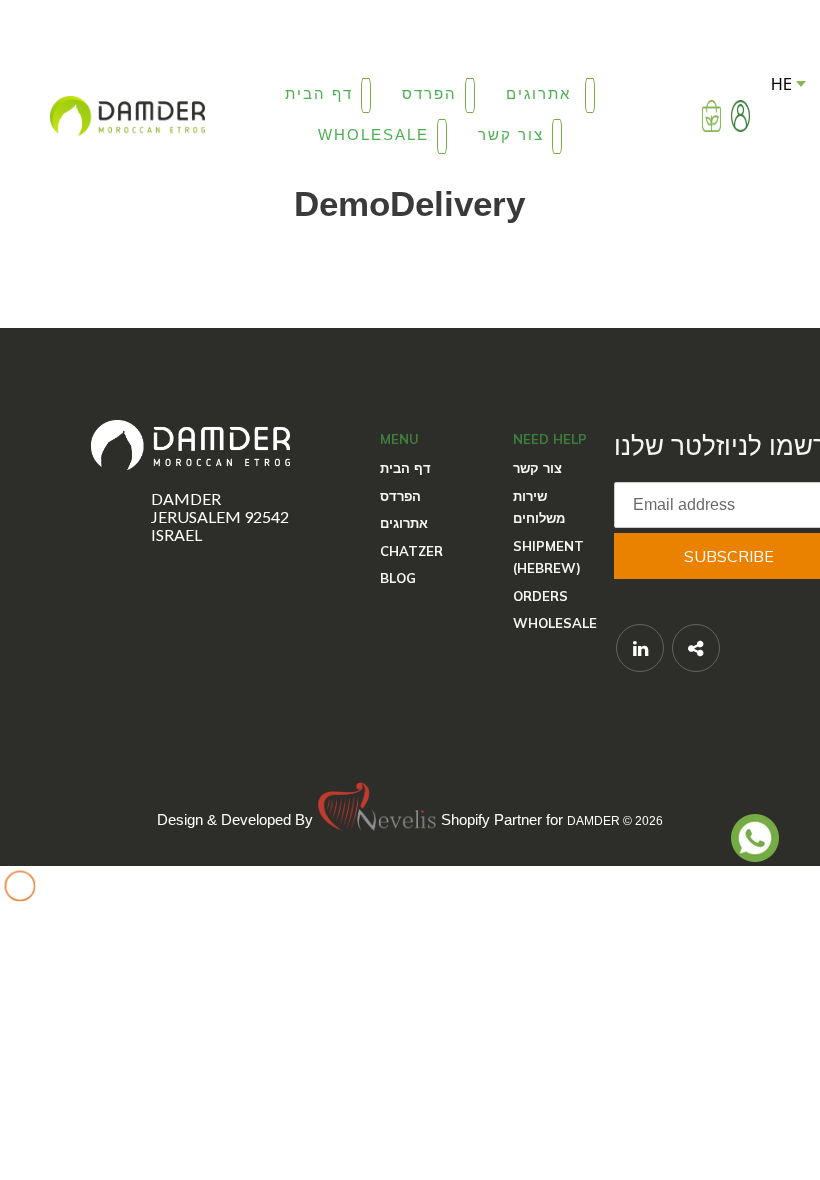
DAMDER (593, 820)
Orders (540, 596)
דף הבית (405, 468)
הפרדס (400, 496)
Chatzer (411, 551)
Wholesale (555, 623)
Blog (398, 578)
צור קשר (537, 468)
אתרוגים (404, 523)
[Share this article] (696, 648)
